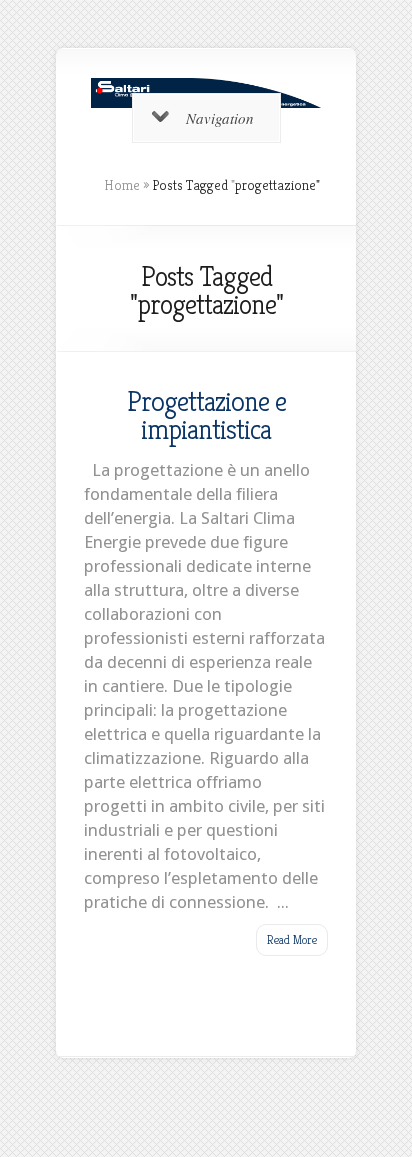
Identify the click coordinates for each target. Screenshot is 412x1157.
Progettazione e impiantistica (206, 415)
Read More (292, 939)
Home (122, 185)
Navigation (220, 118)
